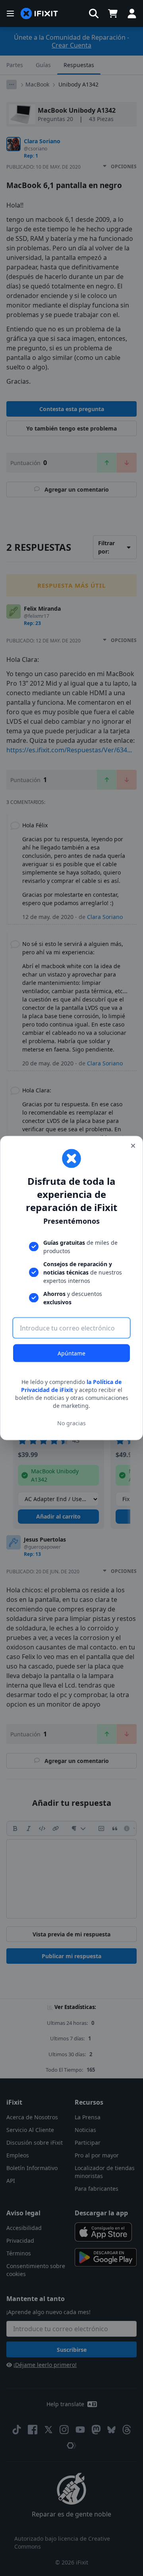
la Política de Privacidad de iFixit (71, 1386)
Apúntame (71, 1353)
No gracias (71, 1423)
